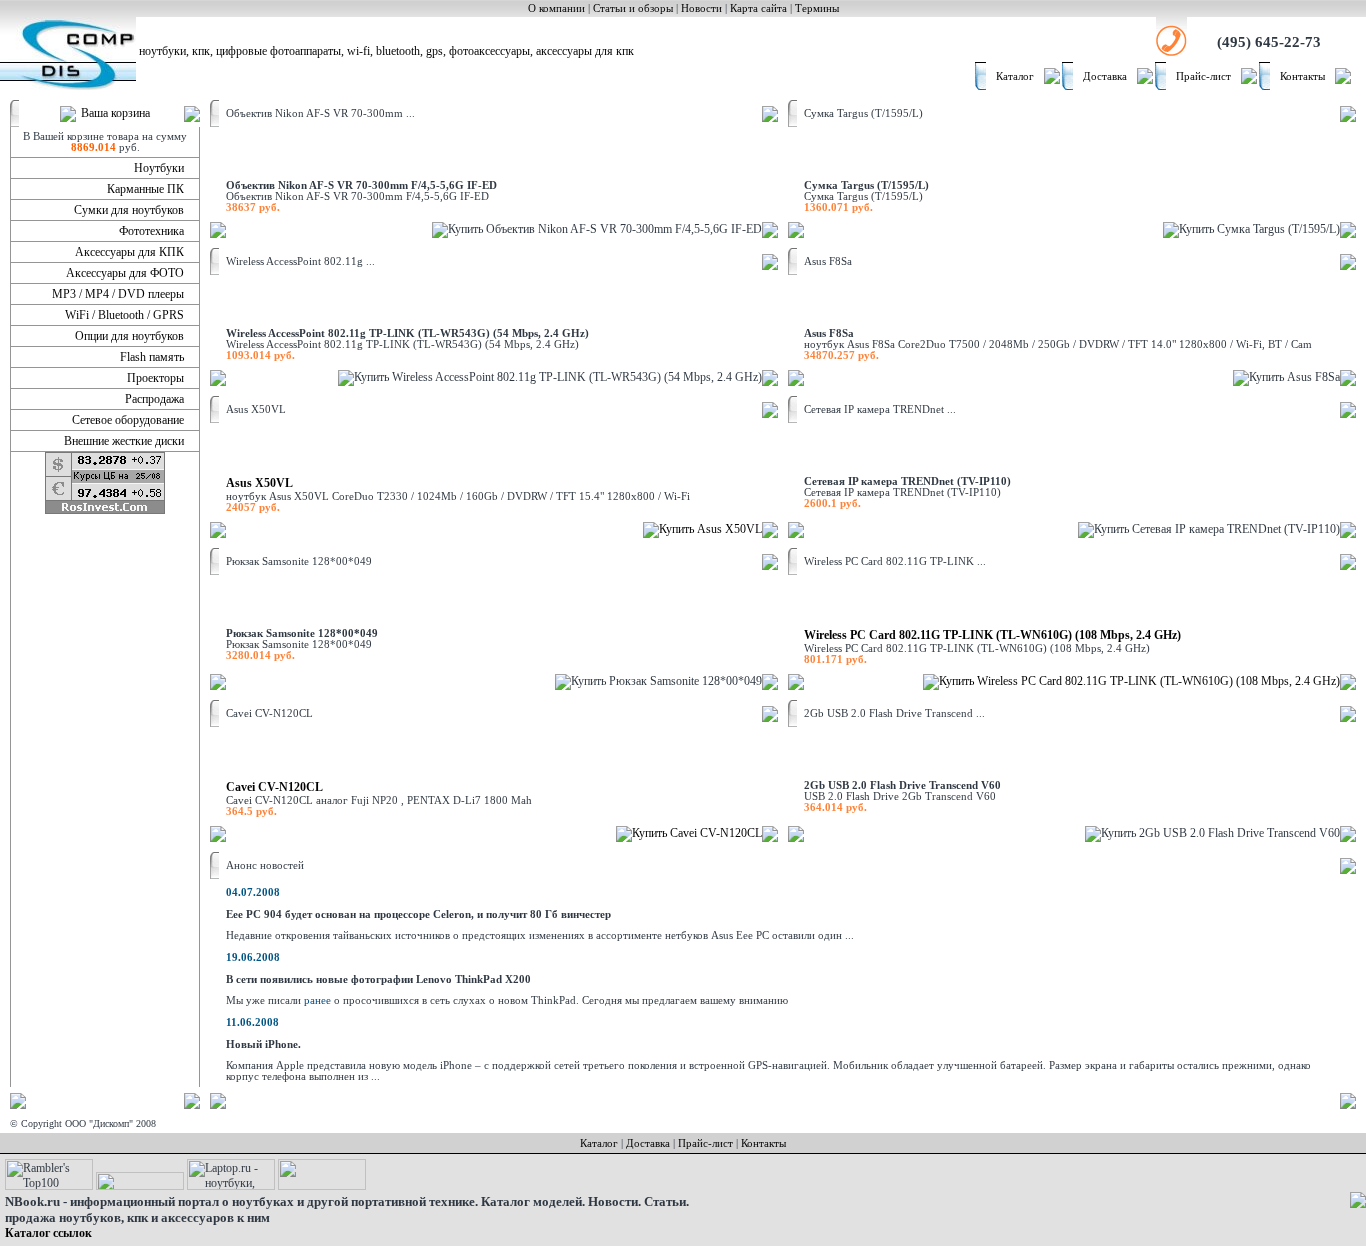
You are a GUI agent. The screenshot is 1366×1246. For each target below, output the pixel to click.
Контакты (1302, 76)
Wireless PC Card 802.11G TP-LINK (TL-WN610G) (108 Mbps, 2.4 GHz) (992, 635)
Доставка (1105, 76)
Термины (817, 8)
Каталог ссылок (48, 1233)
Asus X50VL (259, 483)
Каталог (1015, 76)
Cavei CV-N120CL (274, 787)
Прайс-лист (1203, 76)
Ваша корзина (115, 113)
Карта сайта (758, 8)
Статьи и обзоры (633, 8)
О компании (556, 8)
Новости (701, 8)
